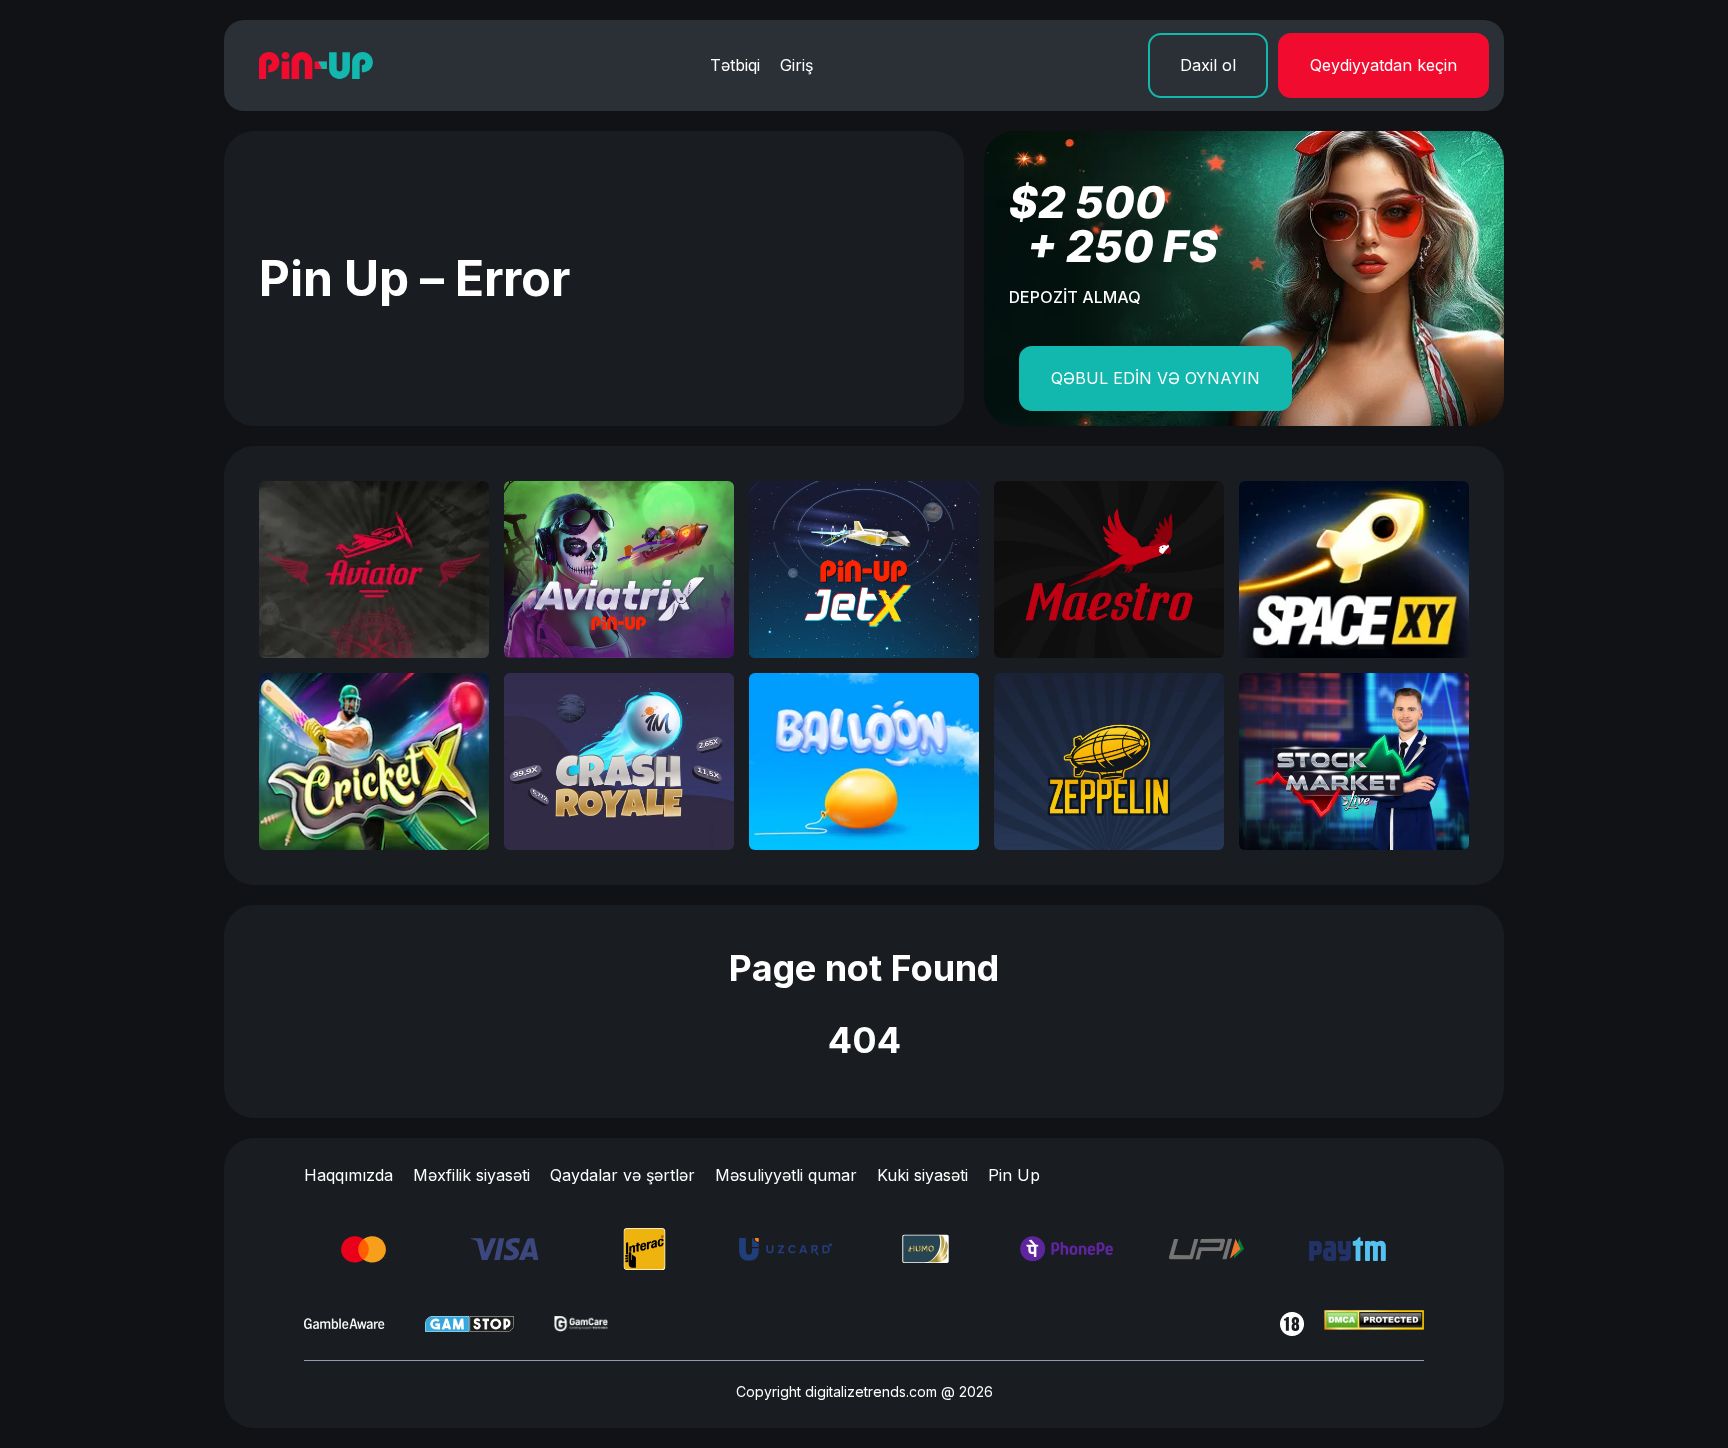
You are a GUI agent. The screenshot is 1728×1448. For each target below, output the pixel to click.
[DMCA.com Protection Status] (1374, 1324)
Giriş (796, 65)
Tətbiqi (735, 65)
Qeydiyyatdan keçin (1383, 65)
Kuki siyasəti (922, 1175)
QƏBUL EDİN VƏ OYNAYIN (1155, 378)
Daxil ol (1208, 65)
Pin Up (1014, 1175)
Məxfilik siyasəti (471, 1175)
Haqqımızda (348, 1175)
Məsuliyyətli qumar (786, 1175)
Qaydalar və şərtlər (622, 1175)
